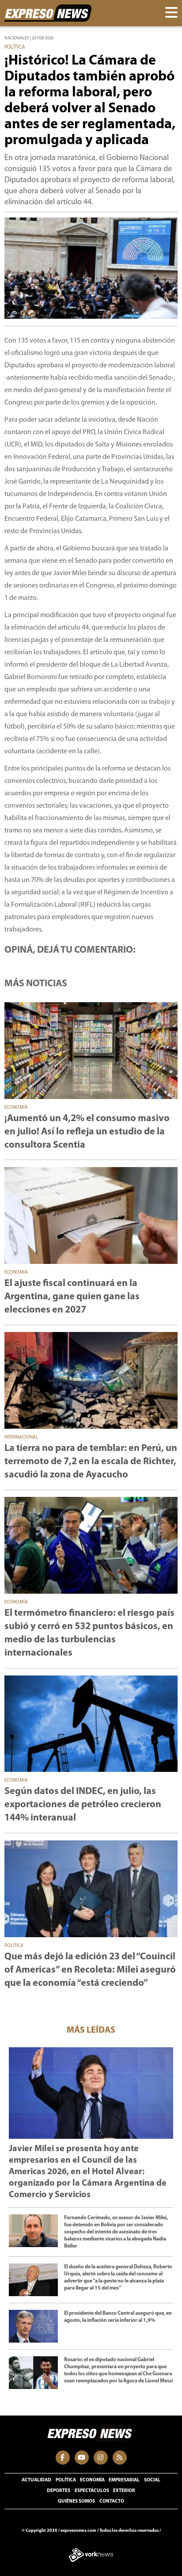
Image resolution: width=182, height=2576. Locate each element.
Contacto (112, 2502)
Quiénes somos (76, 2502)
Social (152, 2480)
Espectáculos (92, 2491)
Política (66, 2480)
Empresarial (124, 2480)
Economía (92, 2480)
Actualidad (36, 2480)
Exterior (124, 2491)
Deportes (59, 2491)
